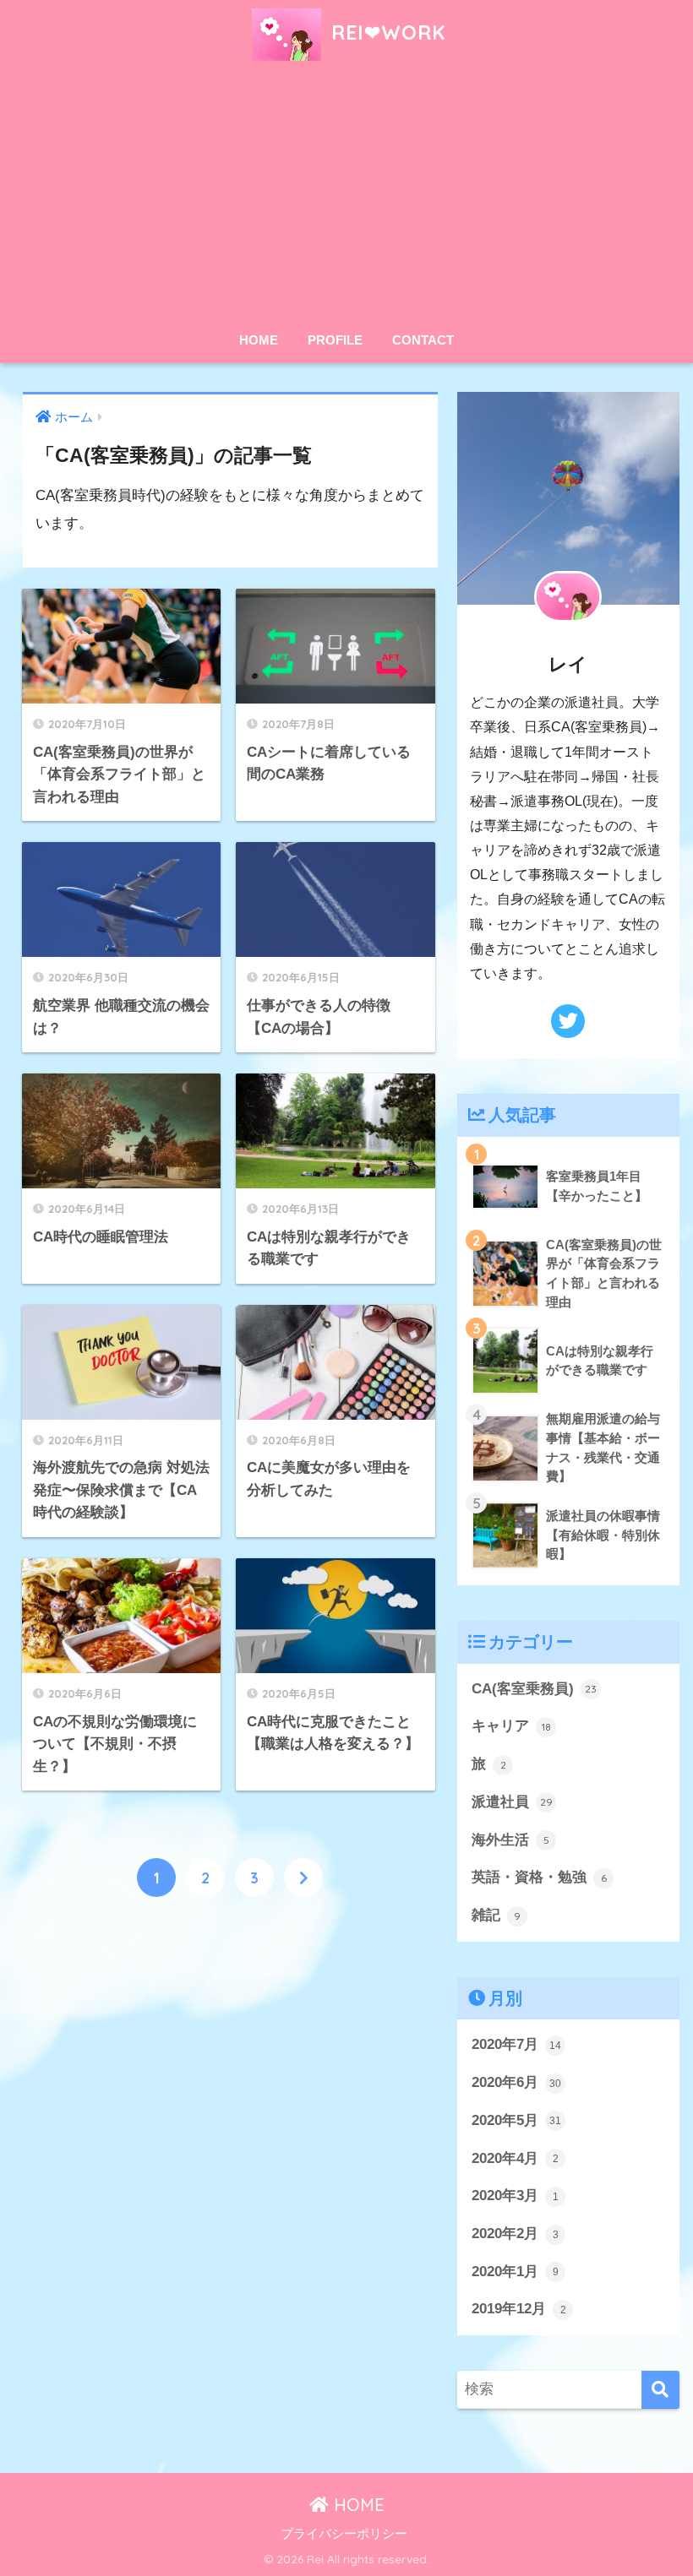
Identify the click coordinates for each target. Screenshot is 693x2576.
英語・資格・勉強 (539, 1877)
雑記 (496, 1915)
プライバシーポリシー (344, 2534)
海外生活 (510, 1840)
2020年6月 (516, 2082)
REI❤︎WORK (385, 33)
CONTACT (423, 340)
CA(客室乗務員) (534, 1689)
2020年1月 (515, 2272)
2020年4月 (515, 2158)
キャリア (511, 1726)
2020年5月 (516, 2120)
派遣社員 (512, 1802)
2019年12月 (519, 2309)
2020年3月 (515, 2196)
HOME (259, 340)
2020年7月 (516, 2044)
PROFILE (335, 340)
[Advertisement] (347, 196)
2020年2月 (515, 2234)
